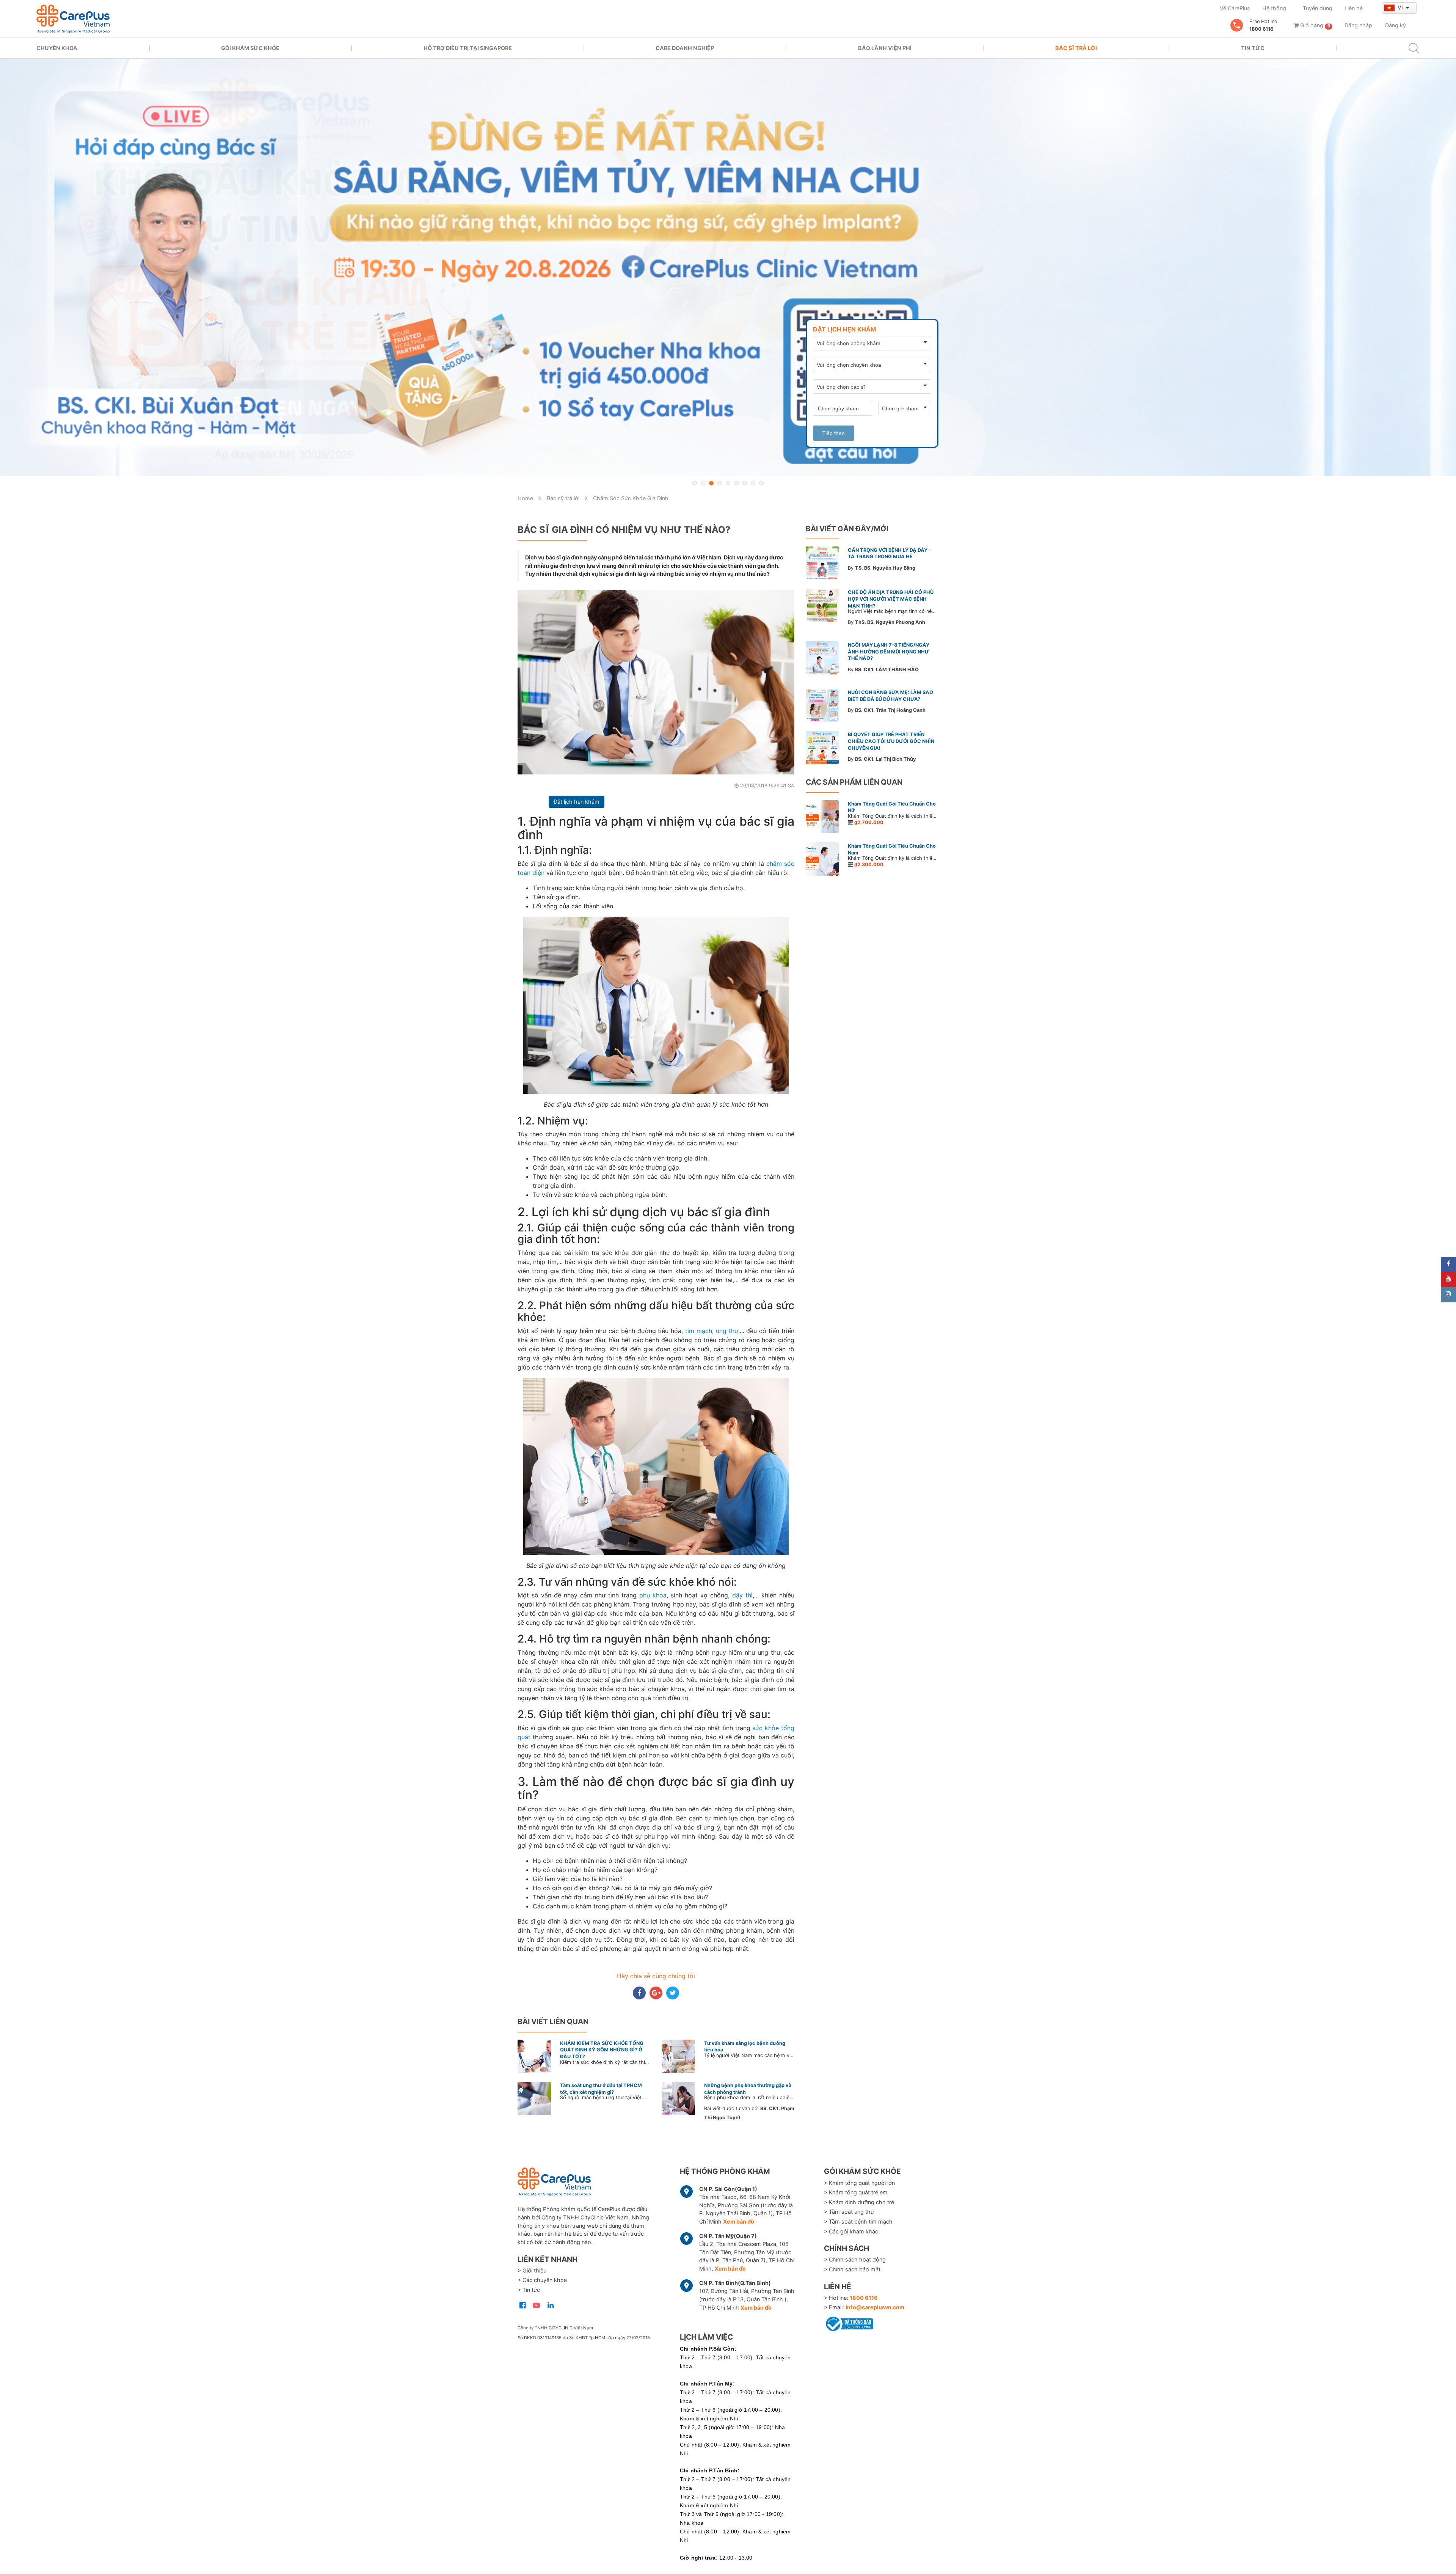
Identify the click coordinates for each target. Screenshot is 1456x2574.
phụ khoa (653, 1595)
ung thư (727, 1331)
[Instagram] (1448, 1295)
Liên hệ (1354, 8)
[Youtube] (1448, 1280)
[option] (728, 267)
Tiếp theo (834, 433)
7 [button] (745, 483)
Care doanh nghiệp (685, 48)
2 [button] (703, 483)
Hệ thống (1274, 8)
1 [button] (695, 483)
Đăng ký (1396, 25)
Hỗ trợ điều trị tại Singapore (468, 48)
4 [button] (720, 483)
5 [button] (728, 483)
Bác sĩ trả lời (1076, 48)
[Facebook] (1448, 1264)
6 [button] (736, 483)
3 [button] (711, 483)
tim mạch (699, 1331)
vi (1401, 7)
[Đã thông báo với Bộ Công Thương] (849, 2323)
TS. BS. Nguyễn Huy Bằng (885, 568)
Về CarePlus (1235, 8)
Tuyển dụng (1318, 8)
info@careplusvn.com (875, 2307)
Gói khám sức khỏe (250, 48)
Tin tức (1253, 48)
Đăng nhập (1358, 25)
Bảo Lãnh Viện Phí (885, 48)
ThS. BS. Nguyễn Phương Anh (890, 622)
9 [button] (761, 483)
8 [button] (753, 483)
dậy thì (742, 1595)
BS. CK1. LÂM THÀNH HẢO (887, 670)
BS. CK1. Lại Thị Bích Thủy (886, 759)
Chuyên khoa (57, 48)
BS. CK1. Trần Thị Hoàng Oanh (890, 710)
